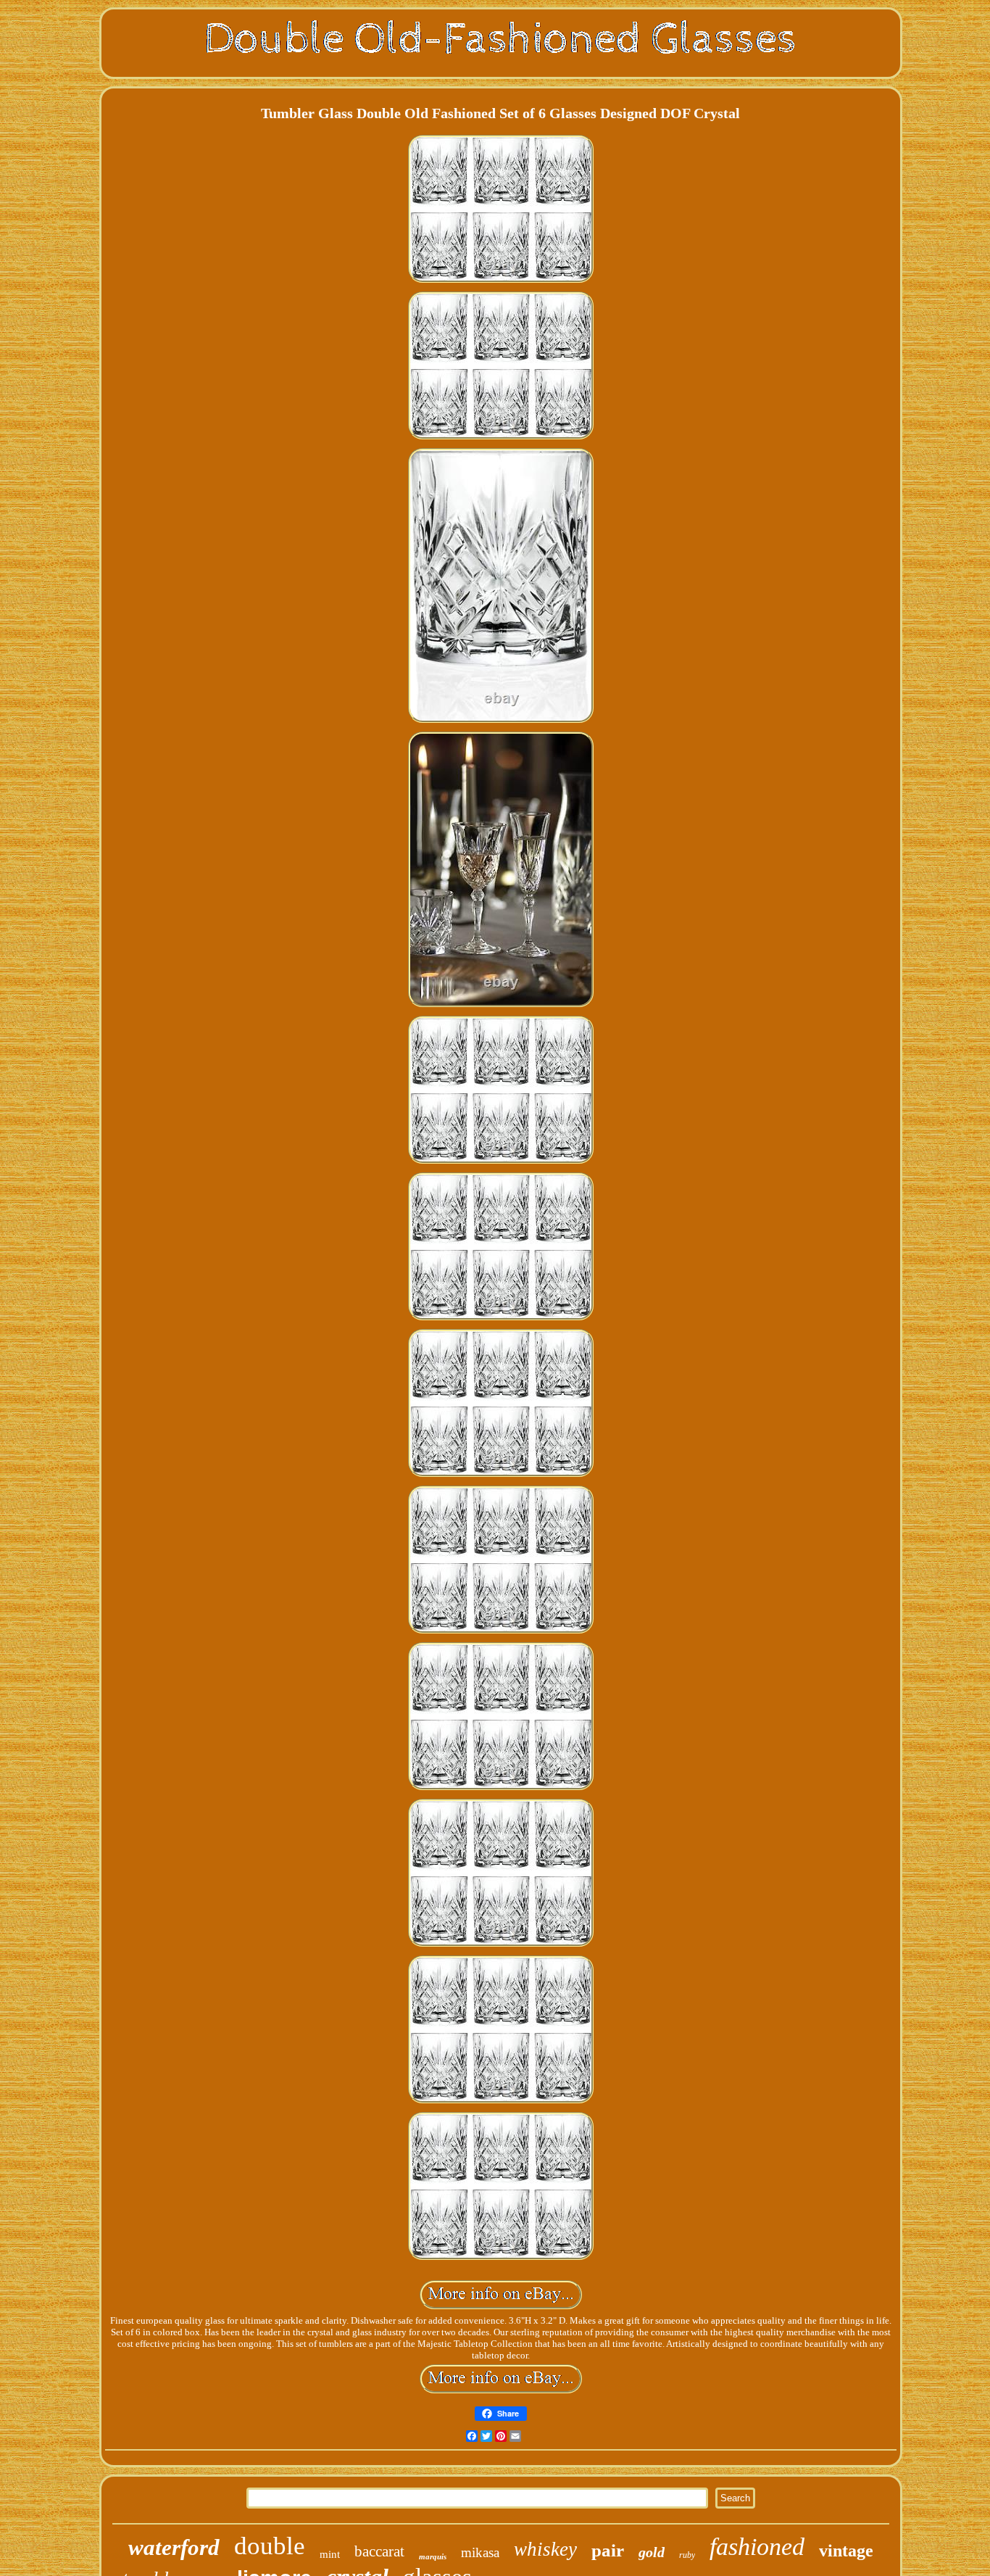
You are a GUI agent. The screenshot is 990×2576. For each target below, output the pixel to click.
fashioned (757, 2547)
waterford (174, 2547)
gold (652, 2552)
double (270, 2546)
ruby (687, 2555)
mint (330, 2554)
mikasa (480, 2552)
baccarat (379, 2551)
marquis (433, 2556)
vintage (846, 2551)
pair (608, 2550)
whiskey (545, 2549)
